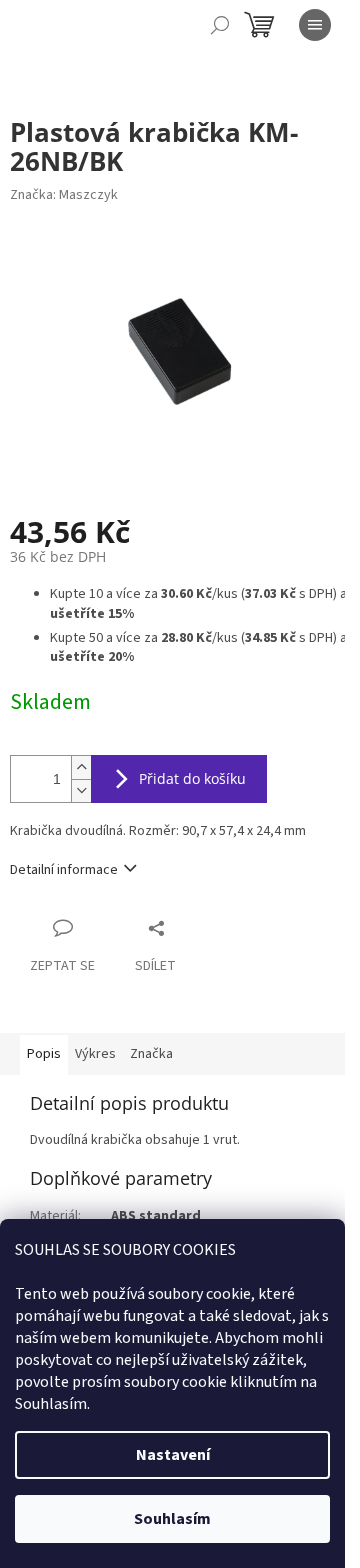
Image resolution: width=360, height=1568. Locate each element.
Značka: (64, 195)
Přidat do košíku (192, 778)
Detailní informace (64, 870)
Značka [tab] (151, 1054)
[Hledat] (220, 25)
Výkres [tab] (95, 1054)
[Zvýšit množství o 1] (81, 767)
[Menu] (315, 25)
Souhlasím (172, 1519)
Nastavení (173, 1455)
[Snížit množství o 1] (81, 790)
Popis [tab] (44, 1054)
